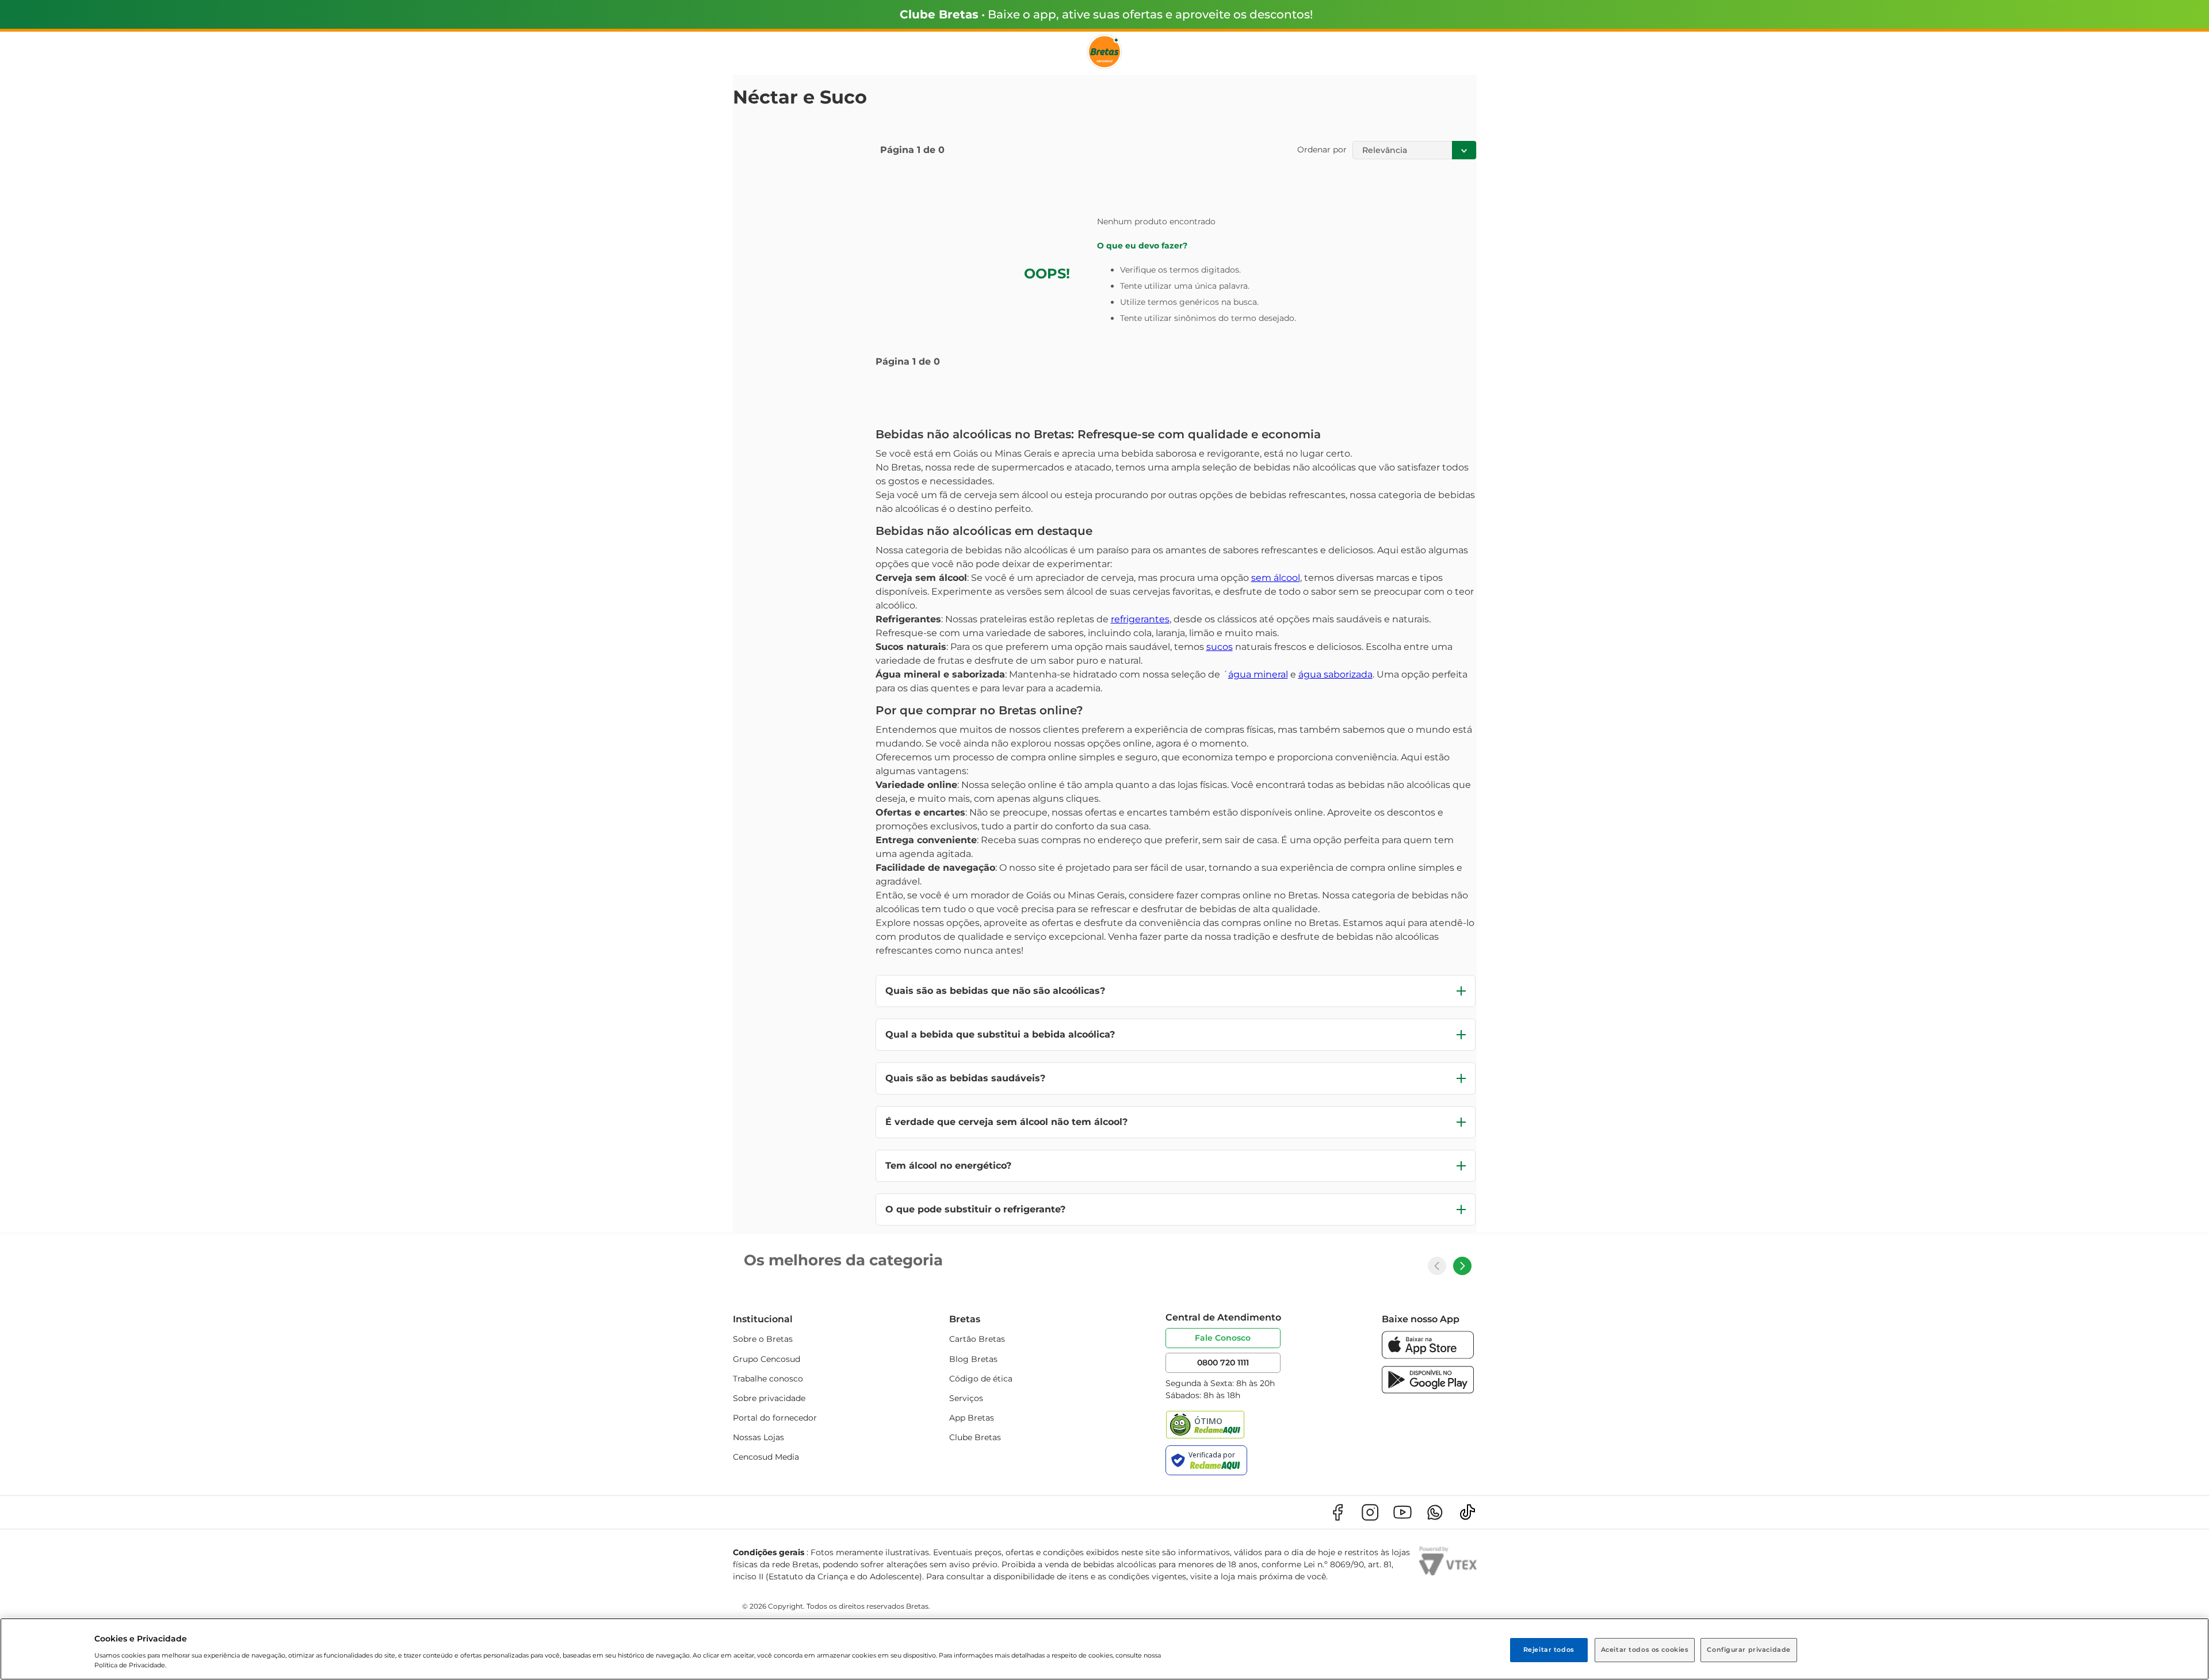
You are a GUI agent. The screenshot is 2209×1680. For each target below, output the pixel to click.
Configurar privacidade (1749, 1650)
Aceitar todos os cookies (1645, 1650)
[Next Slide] (1462, 1266)
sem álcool (1276, 578)
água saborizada (1335, 674)
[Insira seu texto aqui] (1428, 1356)
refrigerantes (1140, 619)
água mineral (1258, 674)
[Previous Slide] (1437, 1266)
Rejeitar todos (1549, 1650)
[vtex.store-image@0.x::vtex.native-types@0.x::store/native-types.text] (1337, 1512)
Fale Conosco (1223, 1338)
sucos (1220, 647)
